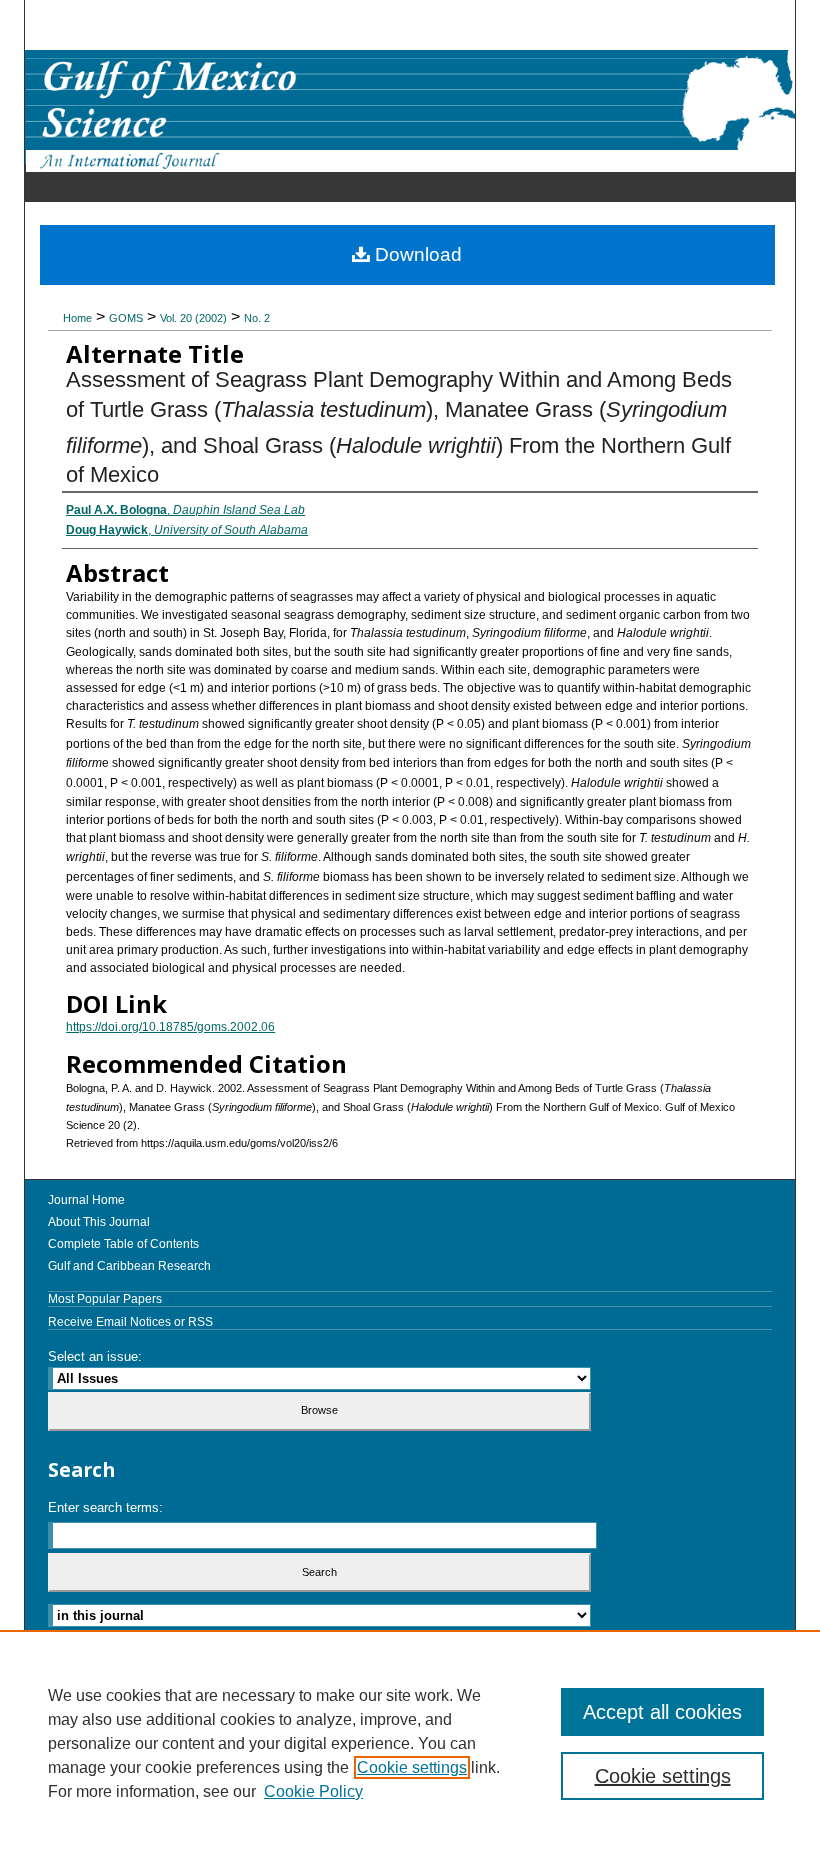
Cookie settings (412, 1767)
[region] (410, 1743)
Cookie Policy (313, 1791)
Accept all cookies (662, 1712)
